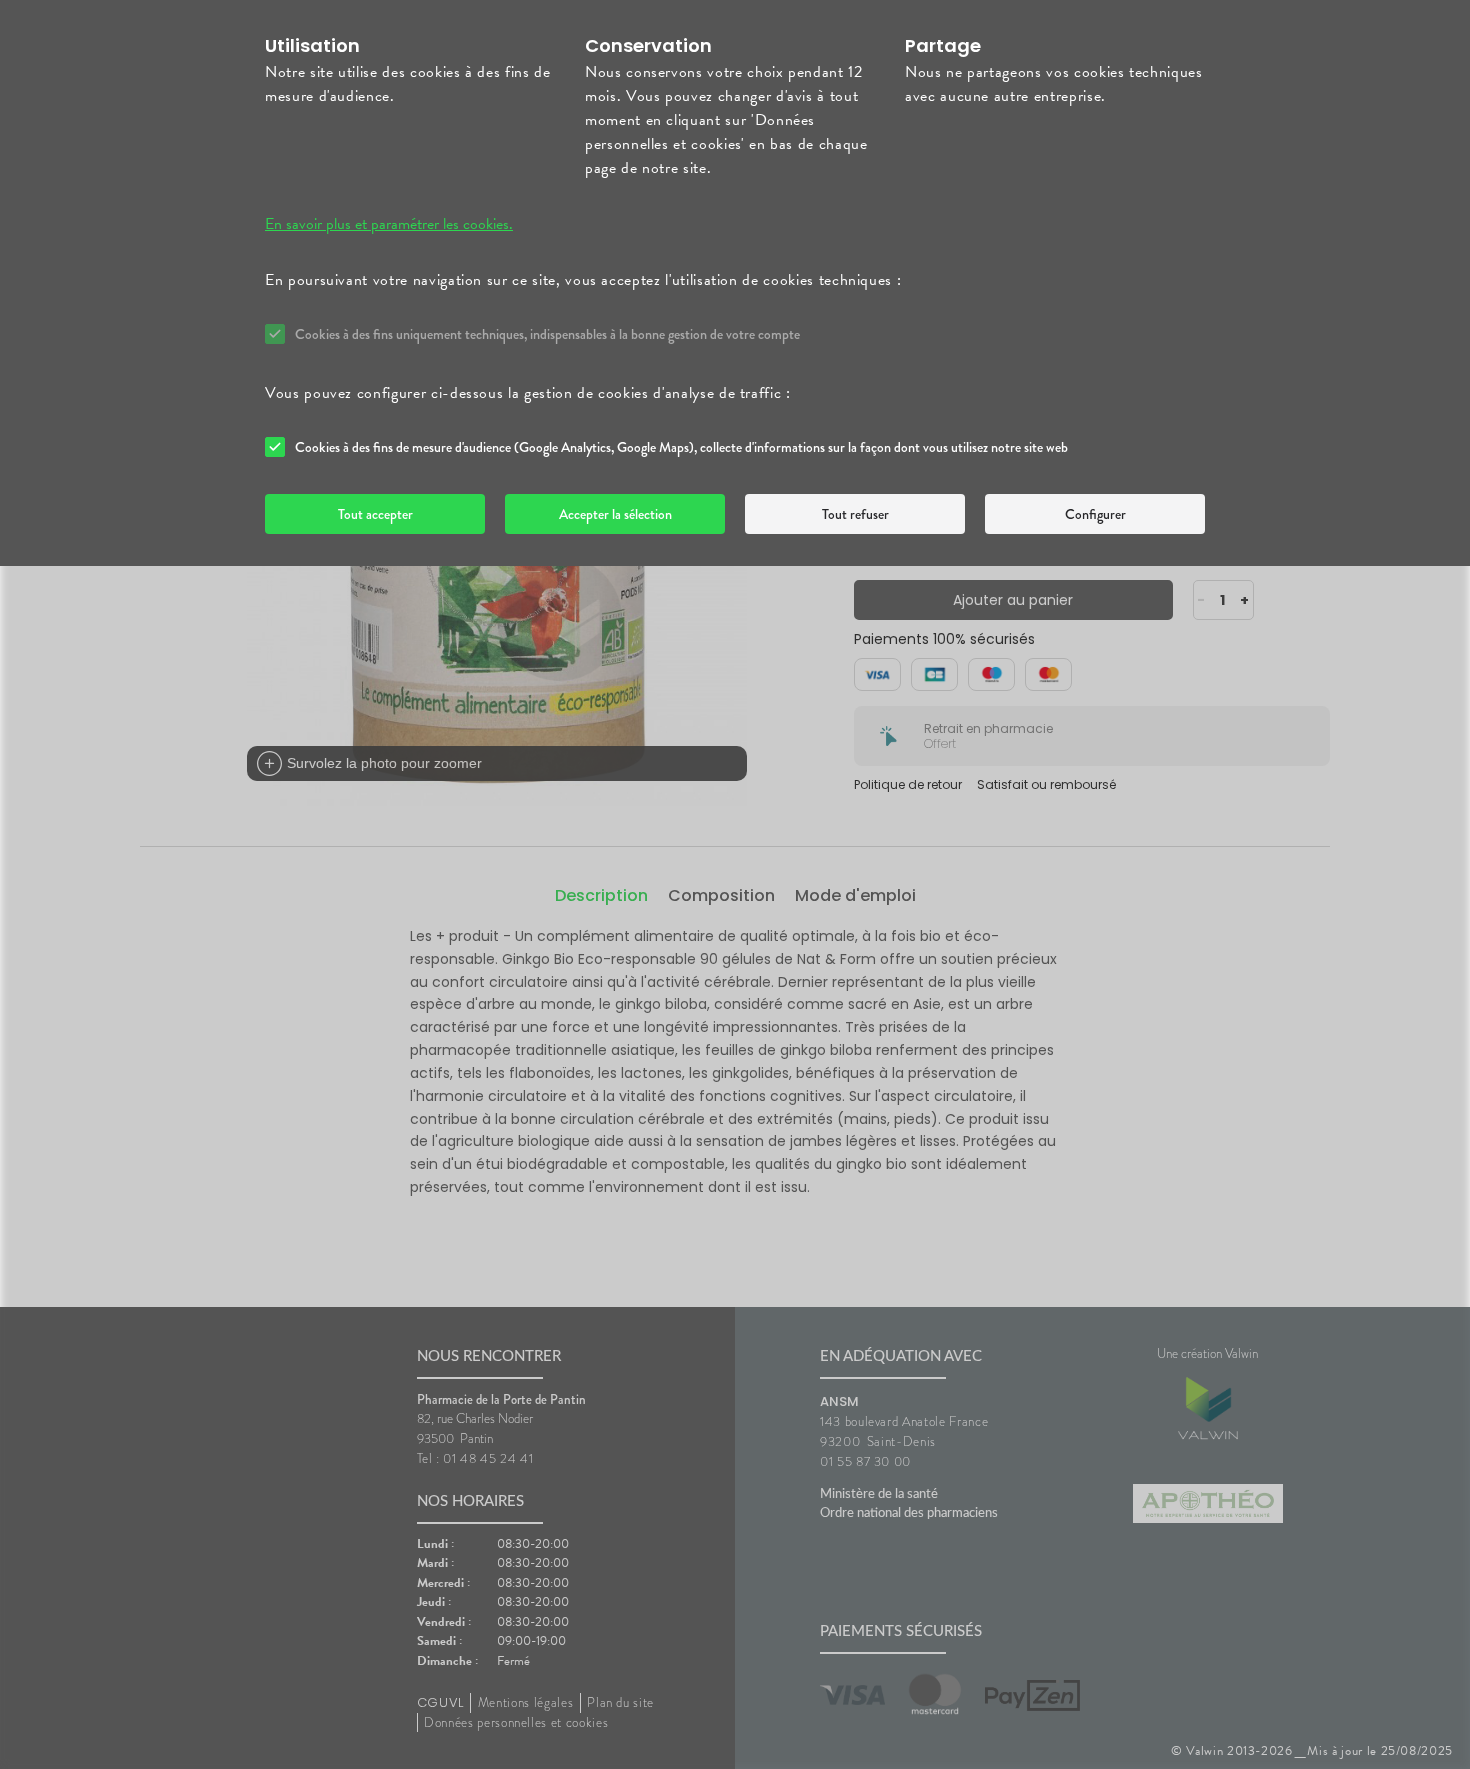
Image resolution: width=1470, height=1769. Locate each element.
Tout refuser (855, 514)
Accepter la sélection (615, 514)
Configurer (1095, 514)
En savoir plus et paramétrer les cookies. (389, 224)
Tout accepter (375, 514)
